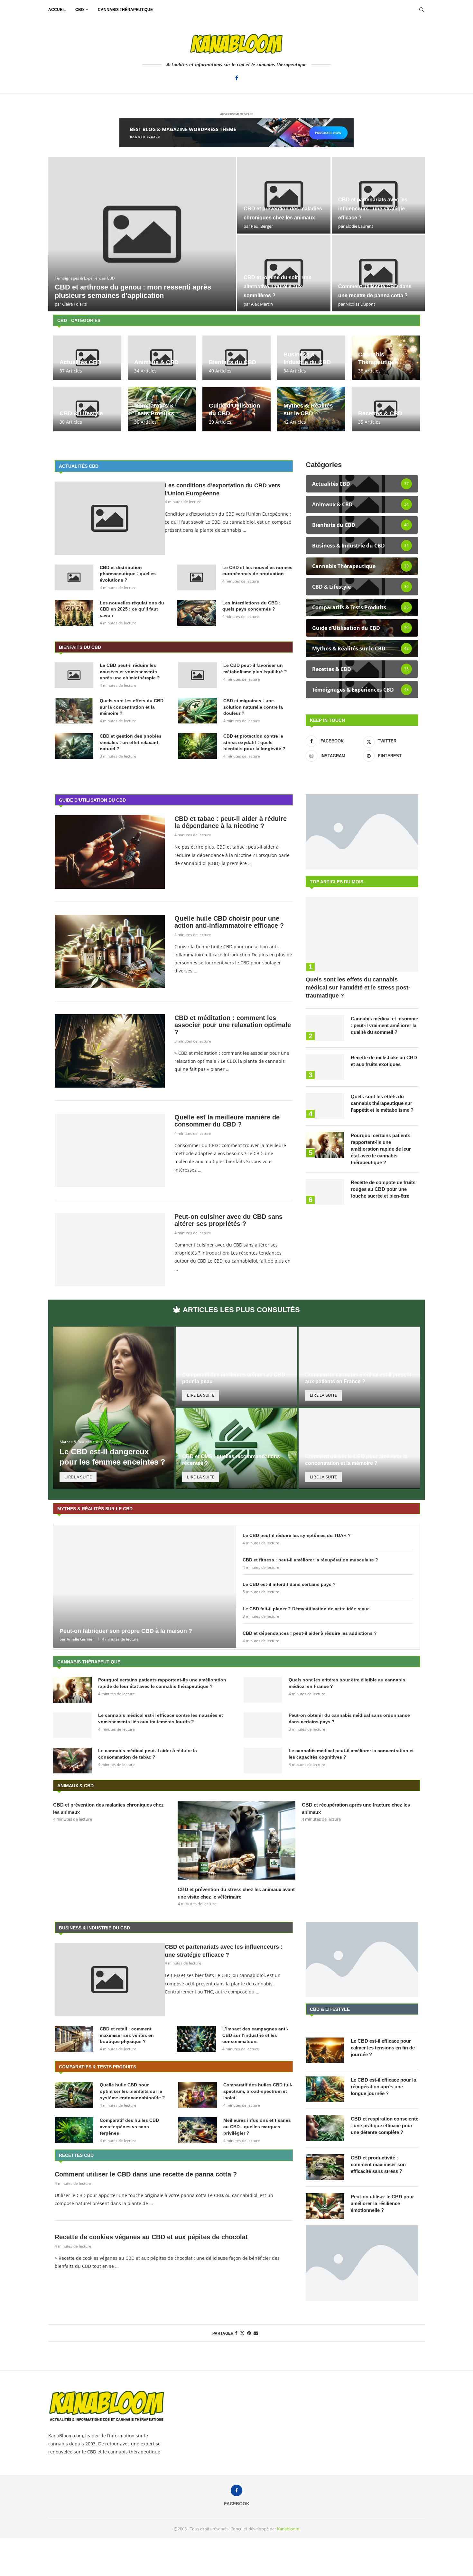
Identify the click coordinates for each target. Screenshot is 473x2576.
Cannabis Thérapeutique (125, 10)
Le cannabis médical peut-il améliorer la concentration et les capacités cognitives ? (351, 1754)
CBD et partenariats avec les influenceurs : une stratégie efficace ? (224, 1951)
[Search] (422, 10)
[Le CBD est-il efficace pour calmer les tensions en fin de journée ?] (325, 2050)
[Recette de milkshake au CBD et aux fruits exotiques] (325, 1067)
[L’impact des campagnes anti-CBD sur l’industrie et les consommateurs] (197, 2039)
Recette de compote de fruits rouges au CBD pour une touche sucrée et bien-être (383, 1189)
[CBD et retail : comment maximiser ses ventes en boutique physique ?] (74, 2039)
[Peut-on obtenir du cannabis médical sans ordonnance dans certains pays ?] (263, 1725)
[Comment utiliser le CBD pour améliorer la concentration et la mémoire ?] (359, 1468)
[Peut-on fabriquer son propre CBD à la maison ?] (145, 1586)
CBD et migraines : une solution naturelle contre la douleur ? (253, 707)
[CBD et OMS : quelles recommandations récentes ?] (236, 1468)
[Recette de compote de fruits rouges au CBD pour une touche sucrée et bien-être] (325, 1192)
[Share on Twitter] (242, 2333)
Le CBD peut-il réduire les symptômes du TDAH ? (297, 1535)
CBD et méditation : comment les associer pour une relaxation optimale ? (233, 1025)
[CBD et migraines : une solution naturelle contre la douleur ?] (198, 711)
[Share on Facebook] (236, 2333)
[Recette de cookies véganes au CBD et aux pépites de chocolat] (142, 234)
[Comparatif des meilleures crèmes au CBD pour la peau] (236, 1386)
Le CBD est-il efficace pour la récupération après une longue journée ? (383, 2087)
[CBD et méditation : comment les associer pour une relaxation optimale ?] (110, 1051)
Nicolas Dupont (77, 304)
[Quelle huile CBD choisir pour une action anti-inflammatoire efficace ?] (110, 952)
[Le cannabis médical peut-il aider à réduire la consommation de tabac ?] (72, 1761)
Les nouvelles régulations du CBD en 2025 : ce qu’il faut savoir (132, 609)
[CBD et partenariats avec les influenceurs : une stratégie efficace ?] (110, 1980)
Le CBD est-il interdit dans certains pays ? (289, 1584)
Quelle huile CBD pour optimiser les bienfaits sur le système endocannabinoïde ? (132, 2091)
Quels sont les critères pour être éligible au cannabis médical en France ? (347, 1683)
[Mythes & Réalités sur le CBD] (311, 409)
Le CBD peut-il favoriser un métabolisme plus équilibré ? (255, 668)
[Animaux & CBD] (162, 358)
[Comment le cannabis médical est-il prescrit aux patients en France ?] (359, 1386)
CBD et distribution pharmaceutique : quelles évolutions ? (274, 286)
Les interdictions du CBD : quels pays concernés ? (251, 606)
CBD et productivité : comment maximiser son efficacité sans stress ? (378, 2164)
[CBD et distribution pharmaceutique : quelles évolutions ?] (74, 577)
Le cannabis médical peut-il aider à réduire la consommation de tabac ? (148, 1754)
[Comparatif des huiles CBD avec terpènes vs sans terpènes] (74, 2130)
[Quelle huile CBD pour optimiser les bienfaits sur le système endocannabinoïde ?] (74, 2095)
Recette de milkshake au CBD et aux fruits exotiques (384, 1061)
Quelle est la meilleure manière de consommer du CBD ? (227, 1121)
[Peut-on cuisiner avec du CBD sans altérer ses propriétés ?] (110, 1250)
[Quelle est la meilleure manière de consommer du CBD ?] (110, 1150)
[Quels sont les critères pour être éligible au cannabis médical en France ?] (263, 1690)
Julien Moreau (359, 226)
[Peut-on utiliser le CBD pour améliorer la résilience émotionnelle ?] (325, 2206)
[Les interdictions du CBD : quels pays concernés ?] (197, 613)
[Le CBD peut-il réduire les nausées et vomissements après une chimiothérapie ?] (74, 675)
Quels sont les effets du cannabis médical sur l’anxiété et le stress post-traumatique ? (358, 988)
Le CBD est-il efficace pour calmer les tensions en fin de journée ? (383, 2048)
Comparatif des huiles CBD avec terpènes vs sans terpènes (129, 2126)
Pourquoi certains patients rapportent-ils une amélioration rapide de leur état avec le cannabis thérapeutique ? (381, 1149)
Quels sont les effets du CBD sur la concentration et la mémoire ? (132, 707)
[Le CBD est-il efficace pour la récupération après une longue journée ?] (325, 2089)
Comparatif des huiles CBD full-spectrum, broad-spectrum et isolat (258, 2091)
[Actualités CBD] (87, 358)
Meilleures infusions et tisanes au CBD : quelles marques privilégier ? (257, 2126)
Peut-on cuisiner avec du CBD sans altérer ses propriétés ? (228, 1220)
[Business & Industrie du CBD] (311, 358)
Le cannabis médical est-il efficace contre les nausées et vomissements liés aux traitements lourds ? (161, 1718)
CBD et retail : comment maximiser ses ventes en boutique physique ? (127, 2035)
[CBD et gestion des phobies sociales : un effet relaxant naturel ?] (74, 746)
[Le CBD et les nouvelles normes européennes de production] (378, 273)
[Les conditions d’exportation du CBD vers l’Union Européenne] (378, 195)
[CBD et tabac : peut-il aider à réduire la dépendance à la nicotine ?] (110, 852)
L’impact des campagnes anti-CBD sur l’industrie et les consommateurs (255, 2035)
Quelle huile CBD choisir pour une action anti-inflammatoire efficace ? (229, 922)
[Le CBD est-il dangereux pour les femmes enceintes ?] (114, 1408)
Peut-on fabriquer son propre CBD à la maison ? (126, 1631)
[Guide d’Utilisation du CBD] (236, 409)
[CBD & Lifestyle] (87, 409)
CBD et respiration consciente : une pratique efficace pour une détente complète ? (385, 2125)
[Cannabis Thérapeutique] (386, 358)
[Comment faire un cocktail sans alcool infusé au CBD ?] (284, 195)
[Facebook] (237, 78)
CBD (80, 10)
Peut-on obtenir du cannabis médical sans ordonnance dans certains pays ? (349, 1718)
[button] (60, 234)
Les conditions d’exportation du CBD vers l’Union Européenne (223, 489)
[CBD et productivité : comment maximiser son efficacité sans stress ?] (325, 2167)
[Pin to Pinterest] (249, 2333)
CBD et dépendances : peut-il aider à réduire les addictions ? (310, 1633)
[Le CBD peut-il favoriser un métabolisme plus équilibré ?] (198, 675)
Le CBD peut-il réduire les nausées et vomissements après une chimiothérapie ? (130, 672)
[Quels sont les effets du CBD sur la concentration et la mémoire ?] (74, 711)
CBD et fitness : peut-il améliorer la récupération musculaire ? (310, 1560)
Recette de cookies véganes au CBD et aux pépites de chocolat (151, 2237)
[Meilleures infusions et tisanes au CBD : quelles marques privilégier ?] (198, 2130)
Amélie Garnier (80, 1639)
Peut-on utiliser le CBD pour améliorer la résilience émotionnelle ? (382, 2203)
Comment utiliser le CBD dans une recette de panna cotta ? (146, 2174)
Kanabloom (288, 2529)
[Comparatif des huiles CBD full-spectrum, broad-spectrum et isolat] (198, 2095)
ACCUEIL (57, 10)
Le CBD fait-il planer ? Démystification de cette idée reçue (306, 1609)
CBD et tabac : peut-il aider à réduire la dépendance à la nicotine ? (231, 822)
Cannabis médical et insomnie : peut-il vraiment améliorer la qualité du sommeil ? (384, 1025)
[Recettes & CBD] (386, 409)
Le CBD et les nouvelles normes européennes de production (257, 571)
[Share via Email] (256, 2333)
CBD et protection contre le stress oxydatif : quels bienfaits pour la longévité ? (254, 742)
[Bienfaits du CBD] (236, 358)
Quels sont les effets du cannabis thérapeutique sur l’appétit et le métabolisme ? (382, 1103)
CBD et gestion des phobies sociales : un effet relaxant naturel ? (131, 742)
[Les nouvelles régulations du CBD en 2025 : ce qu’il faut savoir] (74, 613)
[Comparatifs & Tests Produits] (162, 409)
